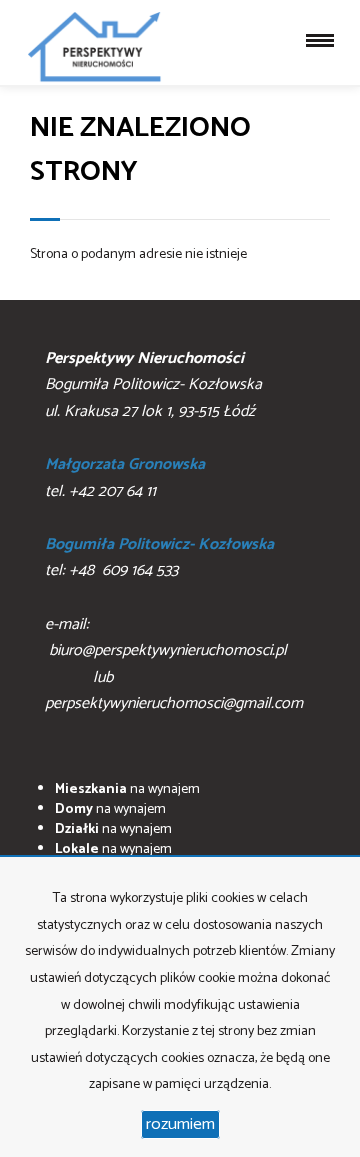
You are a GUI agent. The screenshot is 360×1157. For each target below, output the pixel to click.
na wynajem (127, 789)
